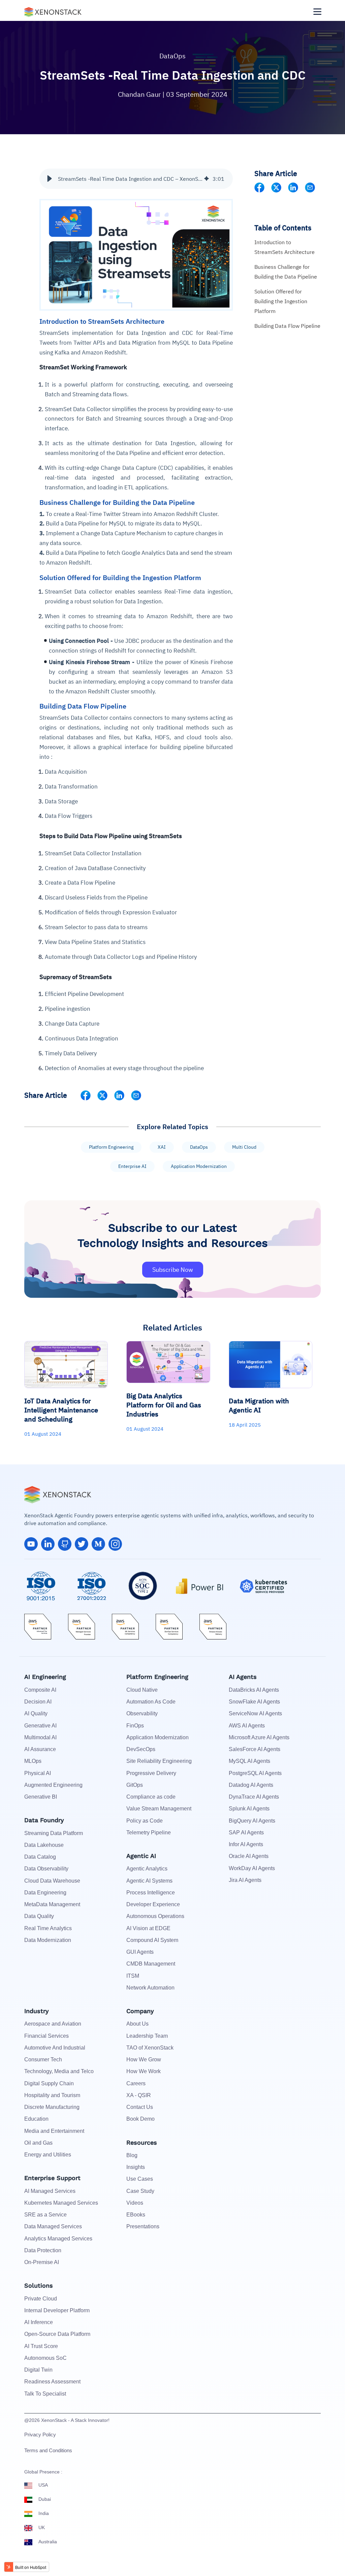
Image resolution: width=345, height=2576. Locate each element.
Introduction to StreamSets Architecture (285, 247)
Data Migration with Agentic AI (259, 1405)
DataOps (172, 56)
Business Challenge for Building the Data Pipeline (286, 272)
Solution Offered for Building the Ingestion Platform (281, 301)
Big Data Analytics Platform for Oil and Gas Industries (164, 1405)
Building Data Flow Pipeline (287, 326)
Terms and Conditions (48, 2450)
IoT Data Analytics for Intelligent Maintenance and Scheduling (61, 1410)
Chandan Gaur (140, 94)
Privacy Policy (40, 2435)
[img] (207, 179)
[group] (136, 179)
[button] (50, 179)
